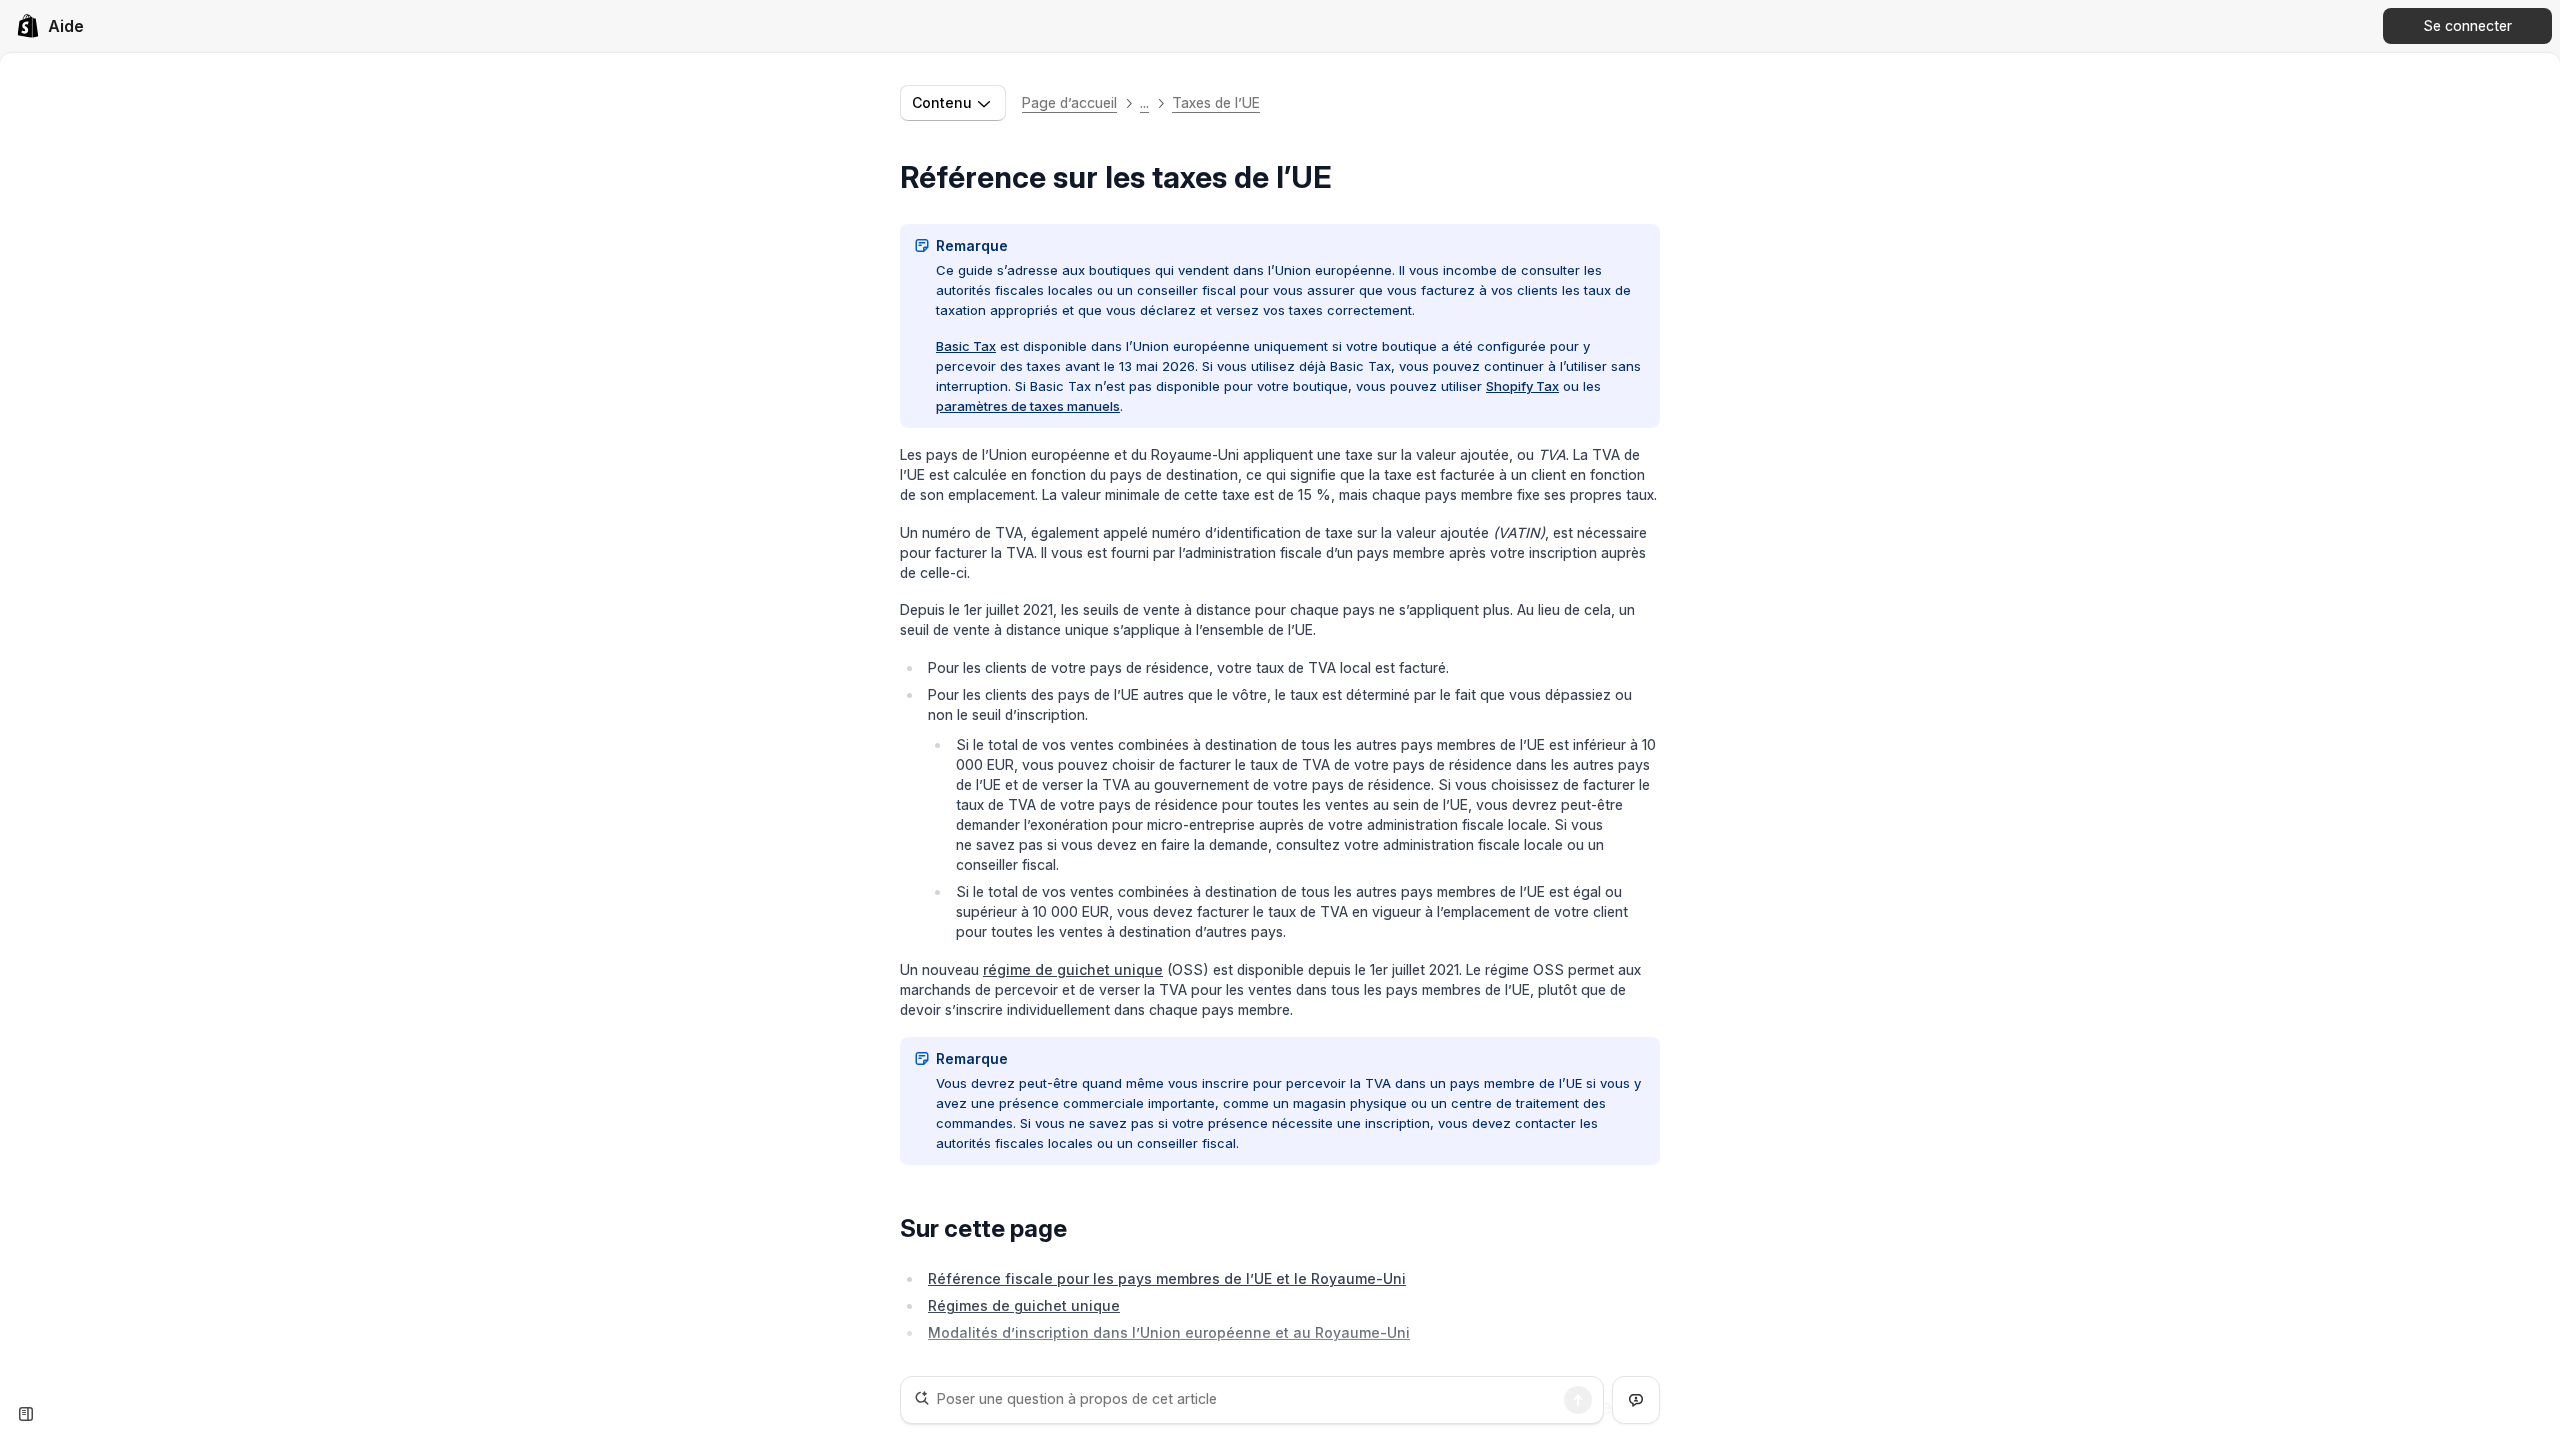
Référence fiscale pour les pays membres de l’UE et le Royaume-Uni (1167, 1278)
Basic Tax (966, 346)
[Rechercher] (1578, 1400)
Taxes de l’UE (1216, 102)
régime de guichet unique (1073, 969)
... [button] (1144, 102)
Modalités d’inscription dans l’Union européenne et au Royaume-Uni (1169, 1332)
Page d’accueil (1069, 102)
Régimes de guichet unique (1024, 1305)
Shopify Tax (1522, 386)
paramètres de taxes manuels (1028, 406)
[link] (50, 26)
